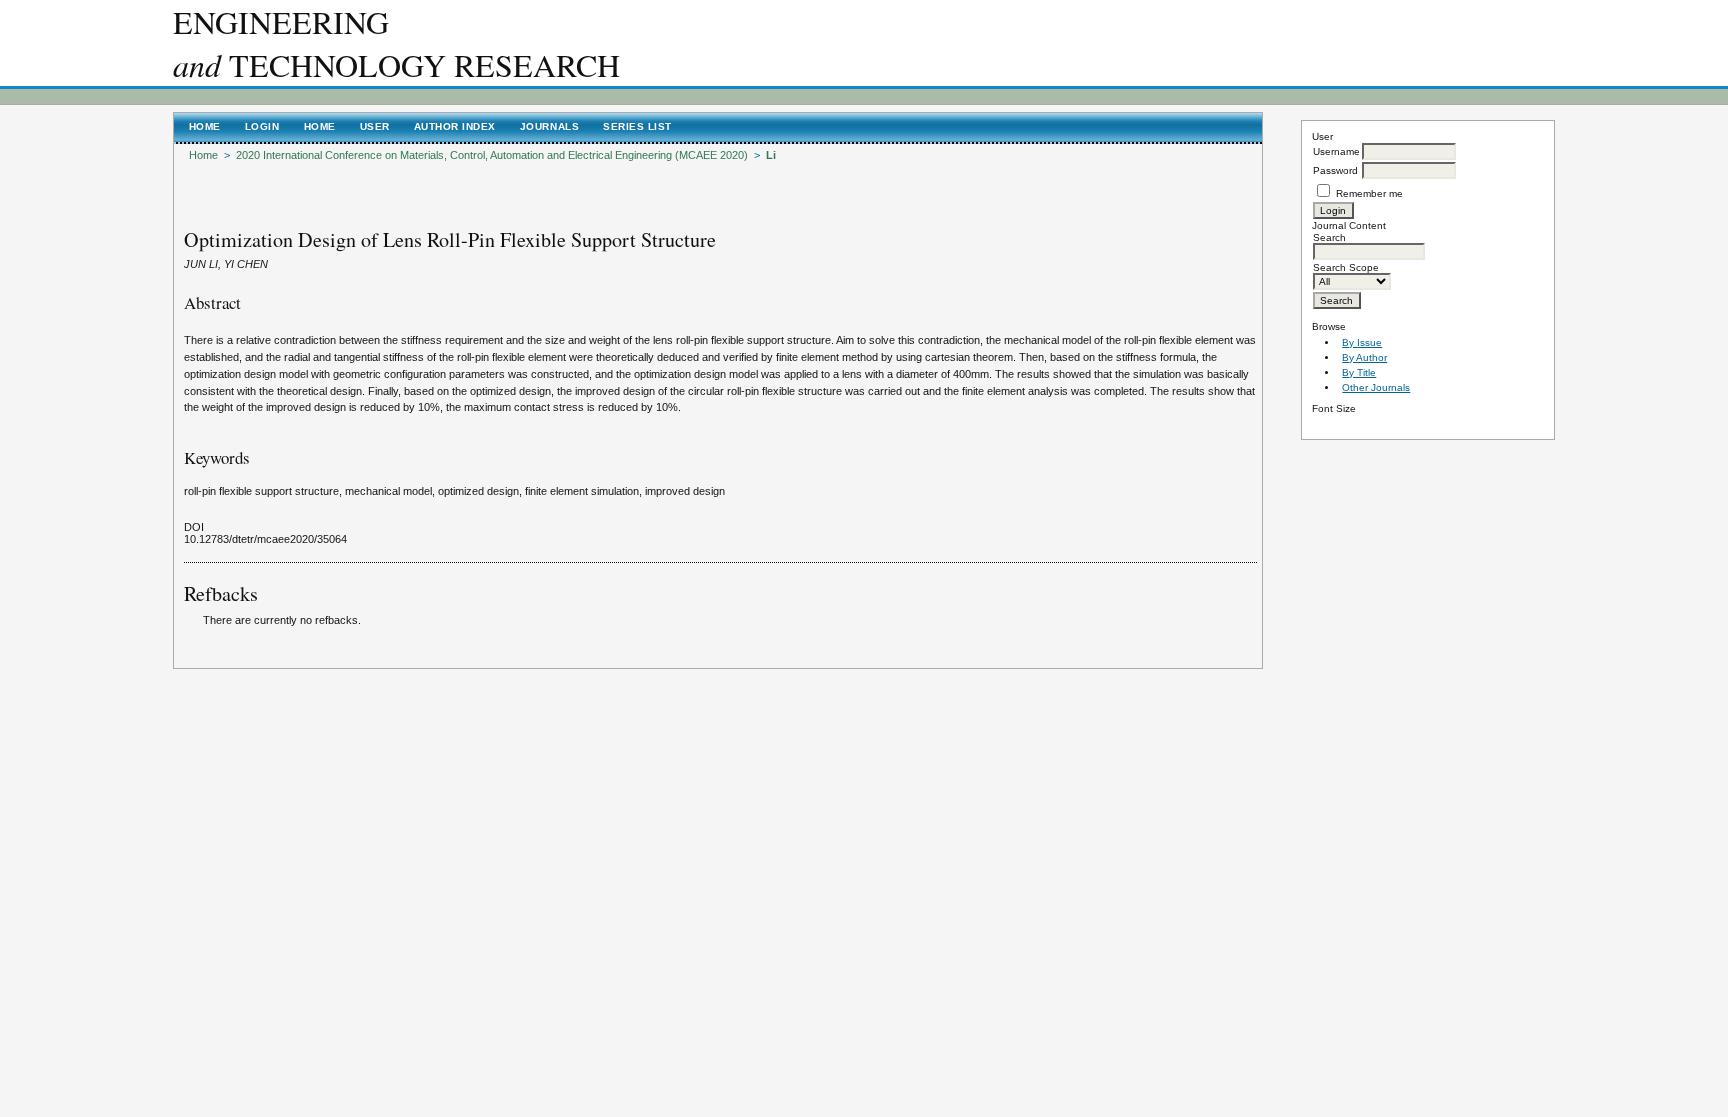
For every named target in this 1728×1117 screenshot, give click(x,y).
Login (262, 126)
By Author (1364, 357)
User (375, 126)
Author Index (455, 126)
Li (771, 155)
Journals (549, 126)
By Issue (1362, 342)
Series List (637, 126)
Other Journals (1376, 387)
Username (1336, 151)
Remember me (1369, 193)
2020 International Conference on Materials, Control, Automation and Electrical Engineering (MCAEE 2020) (492, 155)
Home (205, 126)
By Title (1359, 372)
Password (1335, 170)
